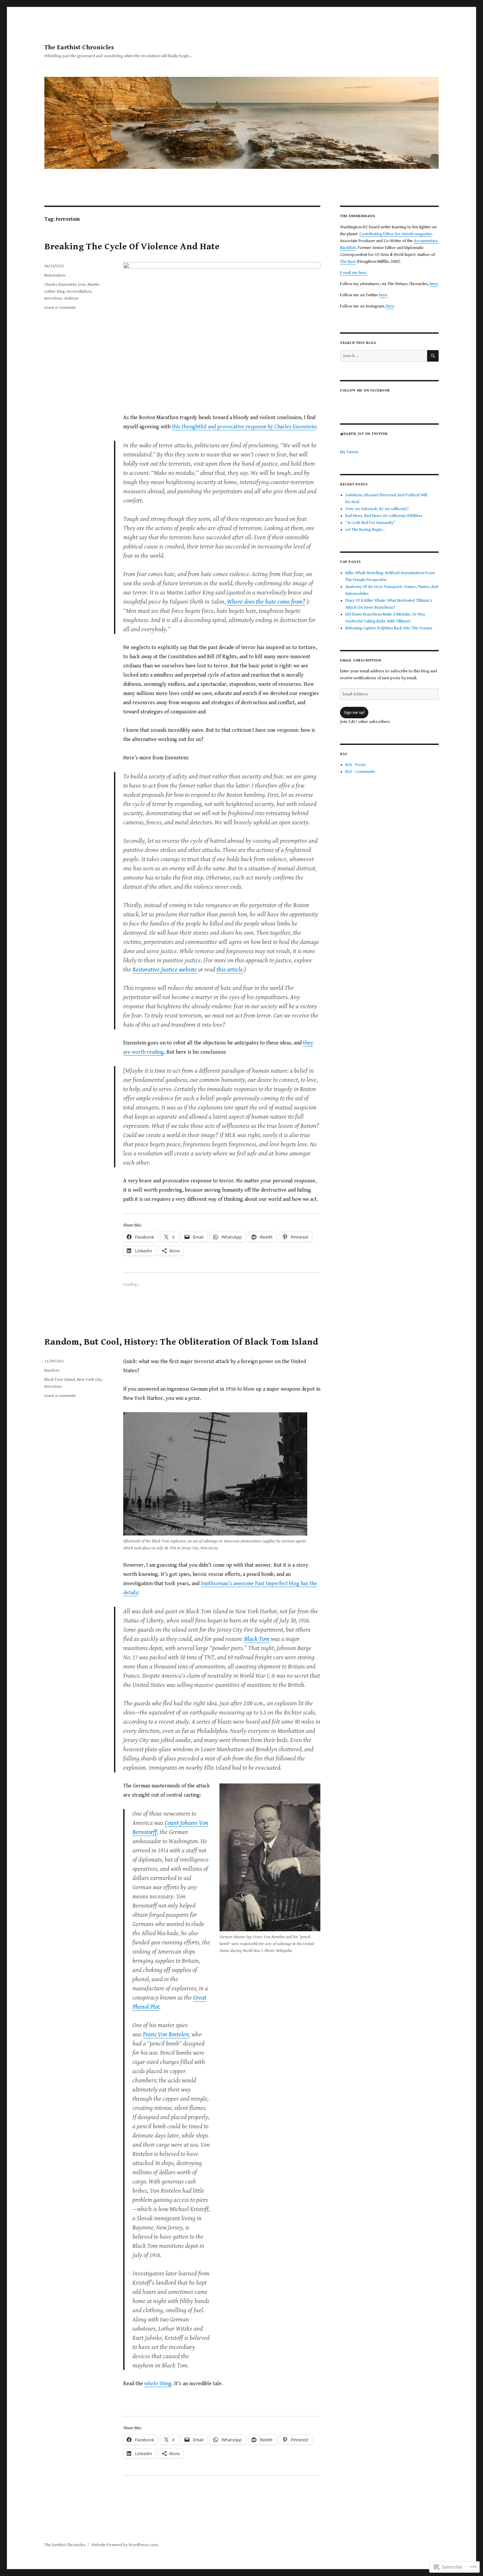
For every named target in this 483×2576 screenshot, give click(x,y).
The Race (348, 262)
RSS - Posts (356, 765)
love (82, 285)
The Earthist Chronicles (79, 47)
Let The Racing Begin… (365, 530)
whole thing (158, 2384)
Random (52, 1370)
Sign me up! (354, 713)
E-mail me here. (354, 273)
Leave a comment (60, 308)
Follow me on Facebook (365, 390)
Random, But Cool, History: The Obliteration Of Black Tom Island (181, 1342)
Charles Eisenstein (60, 285)
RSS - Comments (360, 772)
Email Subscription (361, 660)
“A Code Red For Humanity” (370, 523)
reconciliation (79, 291)
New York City (89, 1380)
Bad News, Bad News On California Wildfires (384, 516)
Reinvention (55, 275)
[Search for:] (384, 356)
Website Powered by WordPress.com (125, 2545)
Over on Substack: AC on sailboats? (377, 509)
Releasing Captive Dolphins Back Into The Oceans (389, 628)
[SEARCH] (433, 356)
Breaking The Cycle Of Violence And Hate (132, 247)
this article (230, 970)
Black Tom (257, 1639)
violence (71, 298)
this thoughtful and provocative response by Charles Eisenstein (244, 427)
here (434, 284)
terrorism (53, 298)
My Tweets (349, 452)
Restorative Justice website (165, 970)
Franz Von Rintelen (166, 2034)
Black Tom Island (60, 1380)
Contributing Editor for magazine (396, 234)
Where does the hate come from (265, 602)
